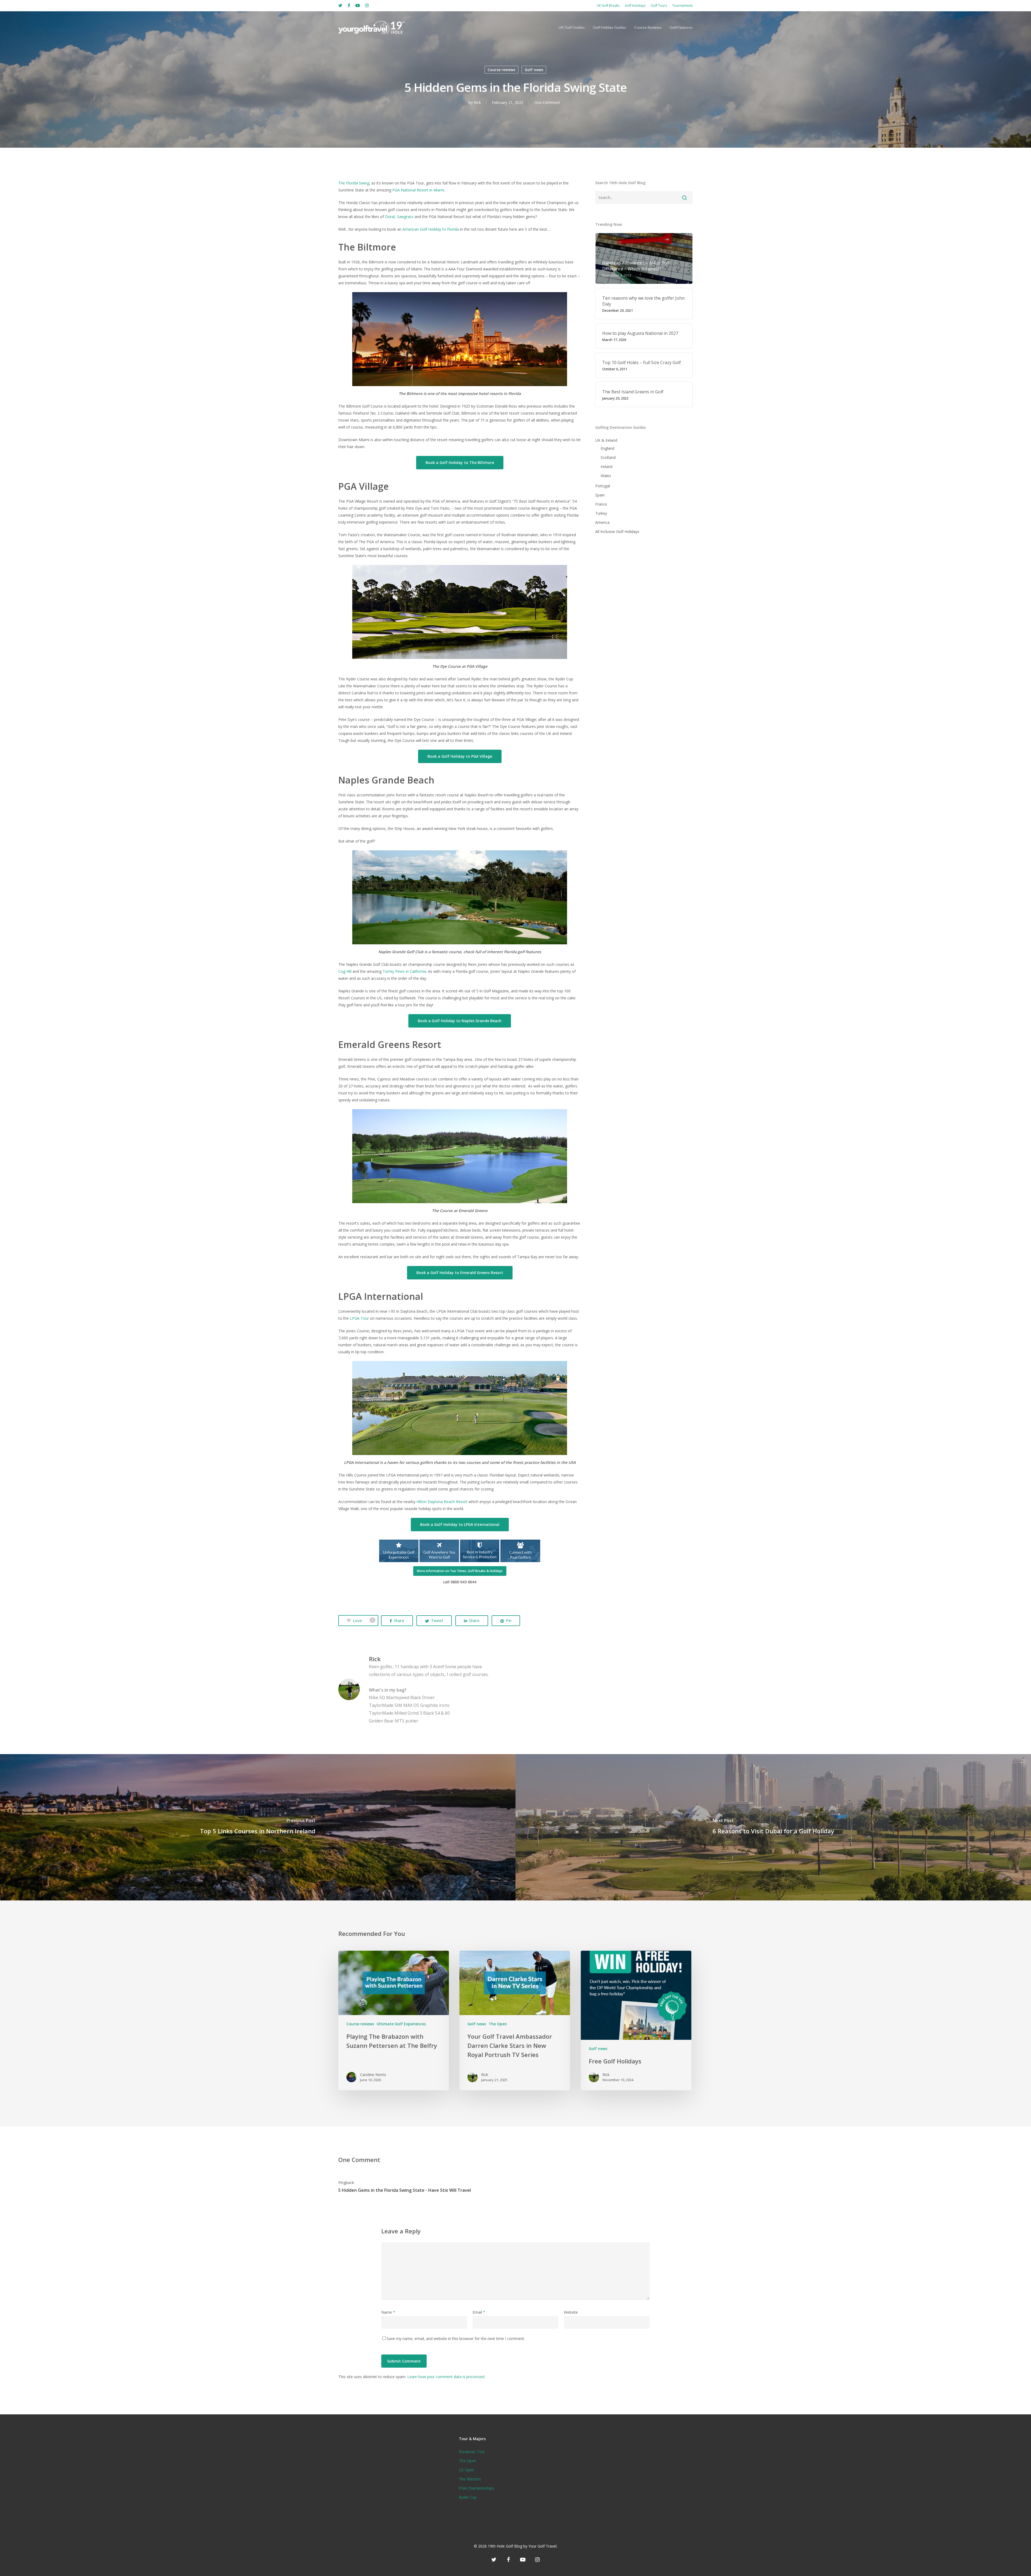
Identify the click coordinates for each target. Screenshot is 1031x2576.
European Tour (472, 2452)
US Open (467, 2470)
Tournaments (683, 6)
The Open (498, 2024)
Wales (606, 476)
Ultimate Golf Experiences (401, 2024)
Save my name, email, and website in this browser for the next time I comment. (456, 2339)
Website (571, 2312)
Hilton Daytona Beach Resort (442, 1502)
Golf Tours (659, 6)
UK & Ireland (606, 440)
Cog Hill (345, 971)
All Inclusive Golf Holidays (617, 531)
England (607, 448)
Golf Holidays (635, 6)
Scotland (608, 457)
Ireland (607, 467)
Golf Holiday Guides (609, 27)
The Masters (470, 2479)
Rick (477, 102)
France (601, 504)
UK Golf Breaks (608, 6)
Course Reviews (648, 27)
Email (479, 2312)
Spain (600, 495)
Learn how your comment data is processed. (446, 2377)
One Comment (547, 102)
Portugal (603, 486)
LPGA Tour (359, 1318)
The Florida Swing (354, 183)
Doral (390, 217)
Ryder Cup (468, 2497)
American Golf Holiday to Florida (431, 229)
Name (388, 2312)
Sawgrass (405, 217)
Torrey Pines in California (404, 971)
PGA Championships (476, 2488)
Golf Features (681, 27)
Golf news (534, 70)
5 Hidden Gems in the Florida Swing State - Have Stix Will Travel (405, 2190)
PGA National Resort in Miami (418, 190)
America (602, 522)
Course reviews (501, 70)
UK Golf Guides (572, 27)
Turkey (601, 513)
